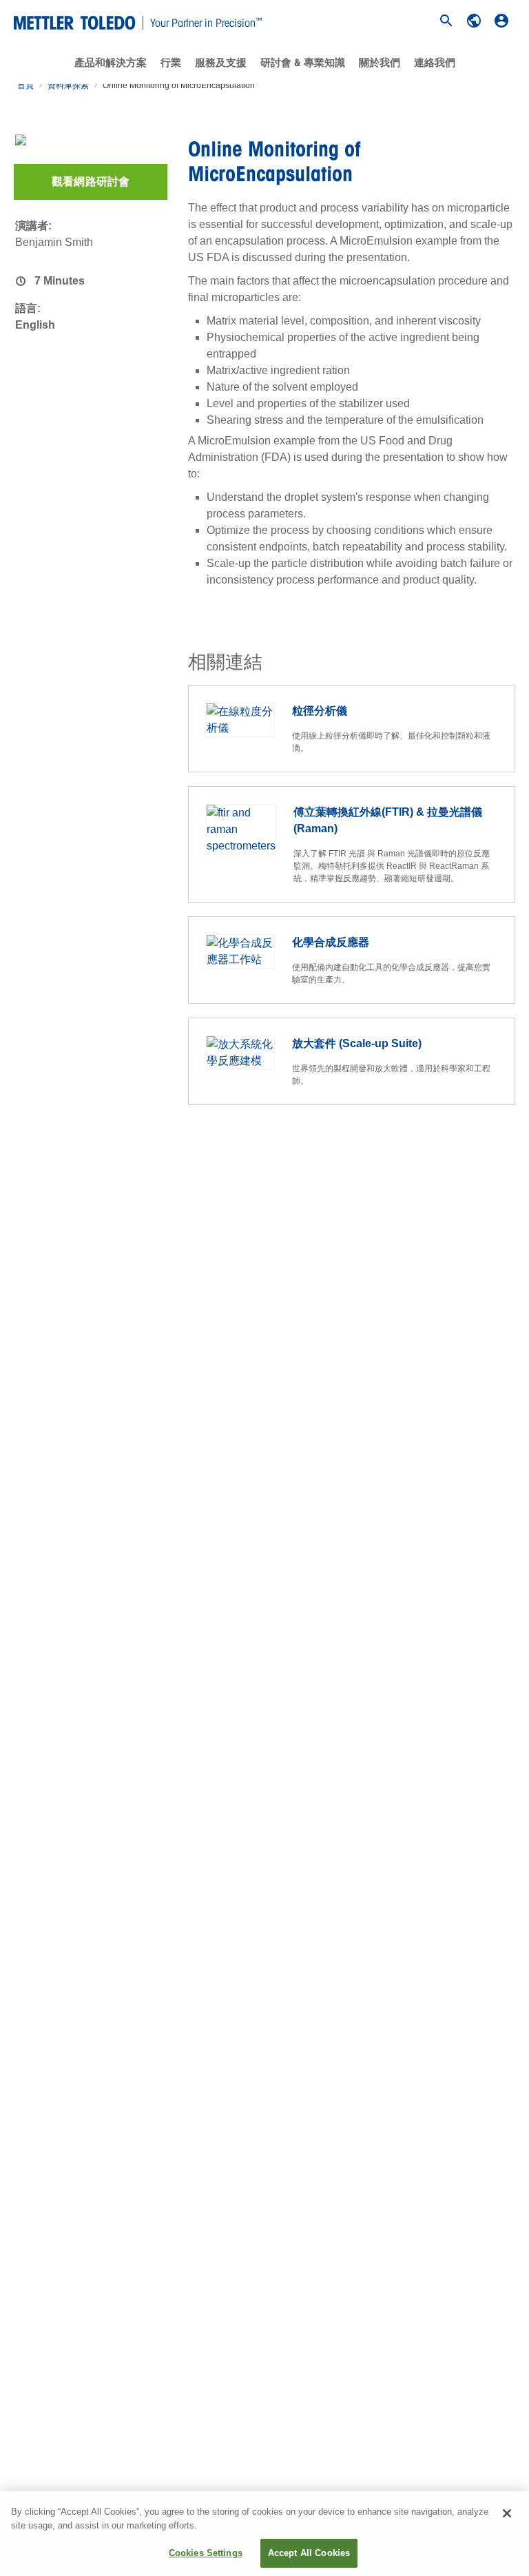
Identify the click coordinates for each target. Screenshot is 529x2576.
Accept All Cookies (309, 2553)
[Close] (507, 2513)
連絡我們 (435, 63)
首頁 (25, 85)
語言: (28, 308)
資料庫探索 (68, 85)
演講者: (33, 226)
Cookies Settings (206, 2553)
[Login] (501, 21)
